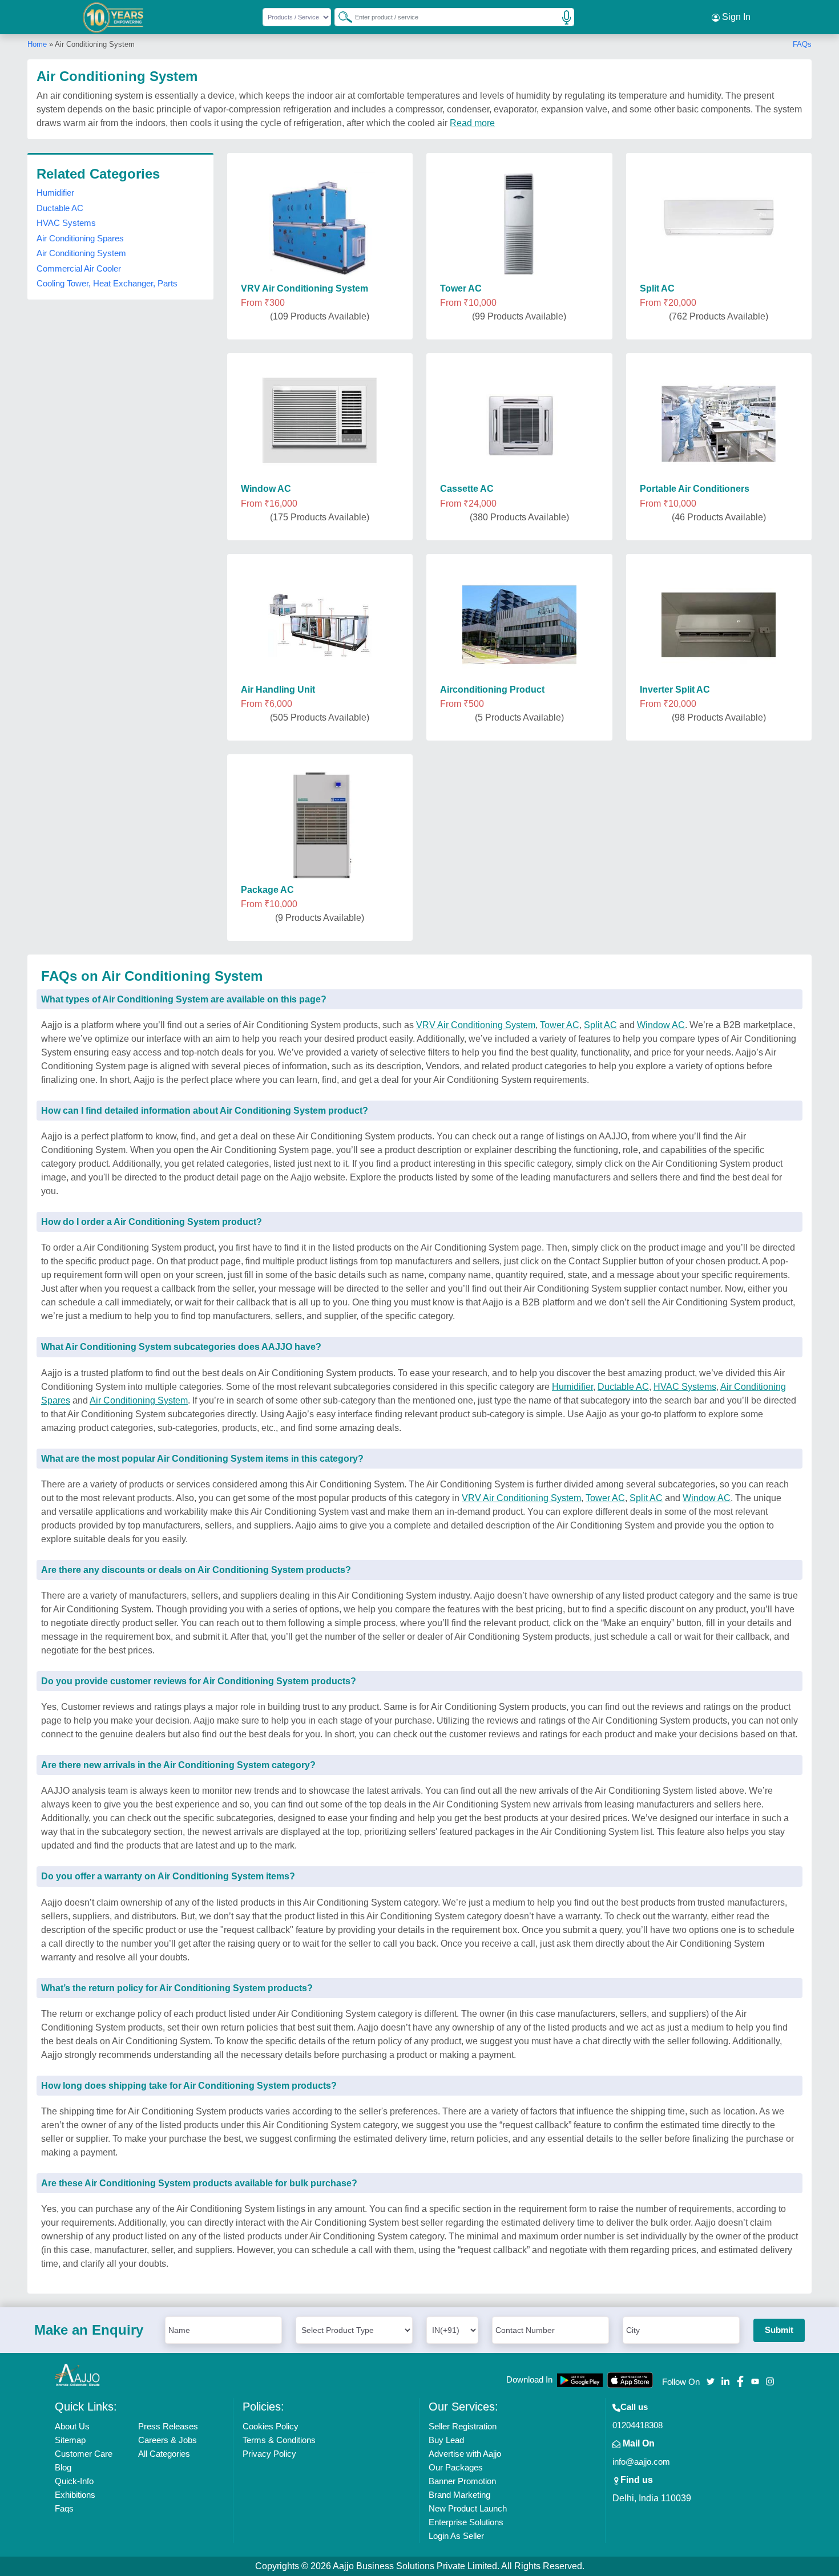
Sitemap (70, 2440)
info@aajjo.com (641, 2462)
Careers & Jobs (168, 2440)
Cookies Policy (271, 2426)
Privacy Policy (269, 2454)
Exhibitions (75, 2495)
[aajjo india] (114, 17)
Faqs (64, 2508)
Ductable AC (60, 208)
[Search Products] (340, 17)
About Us (72, 2426)
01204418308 (638, 2425)
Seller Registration (463, 2426)
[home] (78, 2375)
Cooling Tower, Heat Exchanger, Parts (107, 283)
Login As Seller (456, 2536)
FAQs (802, 44)
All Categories (164, 2454)
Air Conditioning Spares (80, 238)
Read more (472, 123)
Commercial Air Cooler (79, 268)
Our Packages (456, 2467)
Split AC (600, 1025)
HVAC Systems (66, 223)
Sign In (735, 17)
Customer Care (84, 2454)
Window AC (661, 1025)
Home (37, 44)
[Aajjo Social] (711, 2381)
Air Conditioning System (81, 253)
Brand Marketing (459, 2495)
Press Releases (168, 2426)
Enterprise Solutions (466, 2522)
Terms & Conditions (279, 2440)
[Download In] (580, 2380)
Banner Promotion (462, 2481)
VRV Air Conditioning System (476, 1025)
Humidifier (55, 193)
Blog (63, 2467)
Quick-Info (74, 2481)
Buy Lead (446, 2440)
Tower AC (560, 1025)
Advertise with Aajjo (465, 2454)
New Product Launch (468, 2508)
